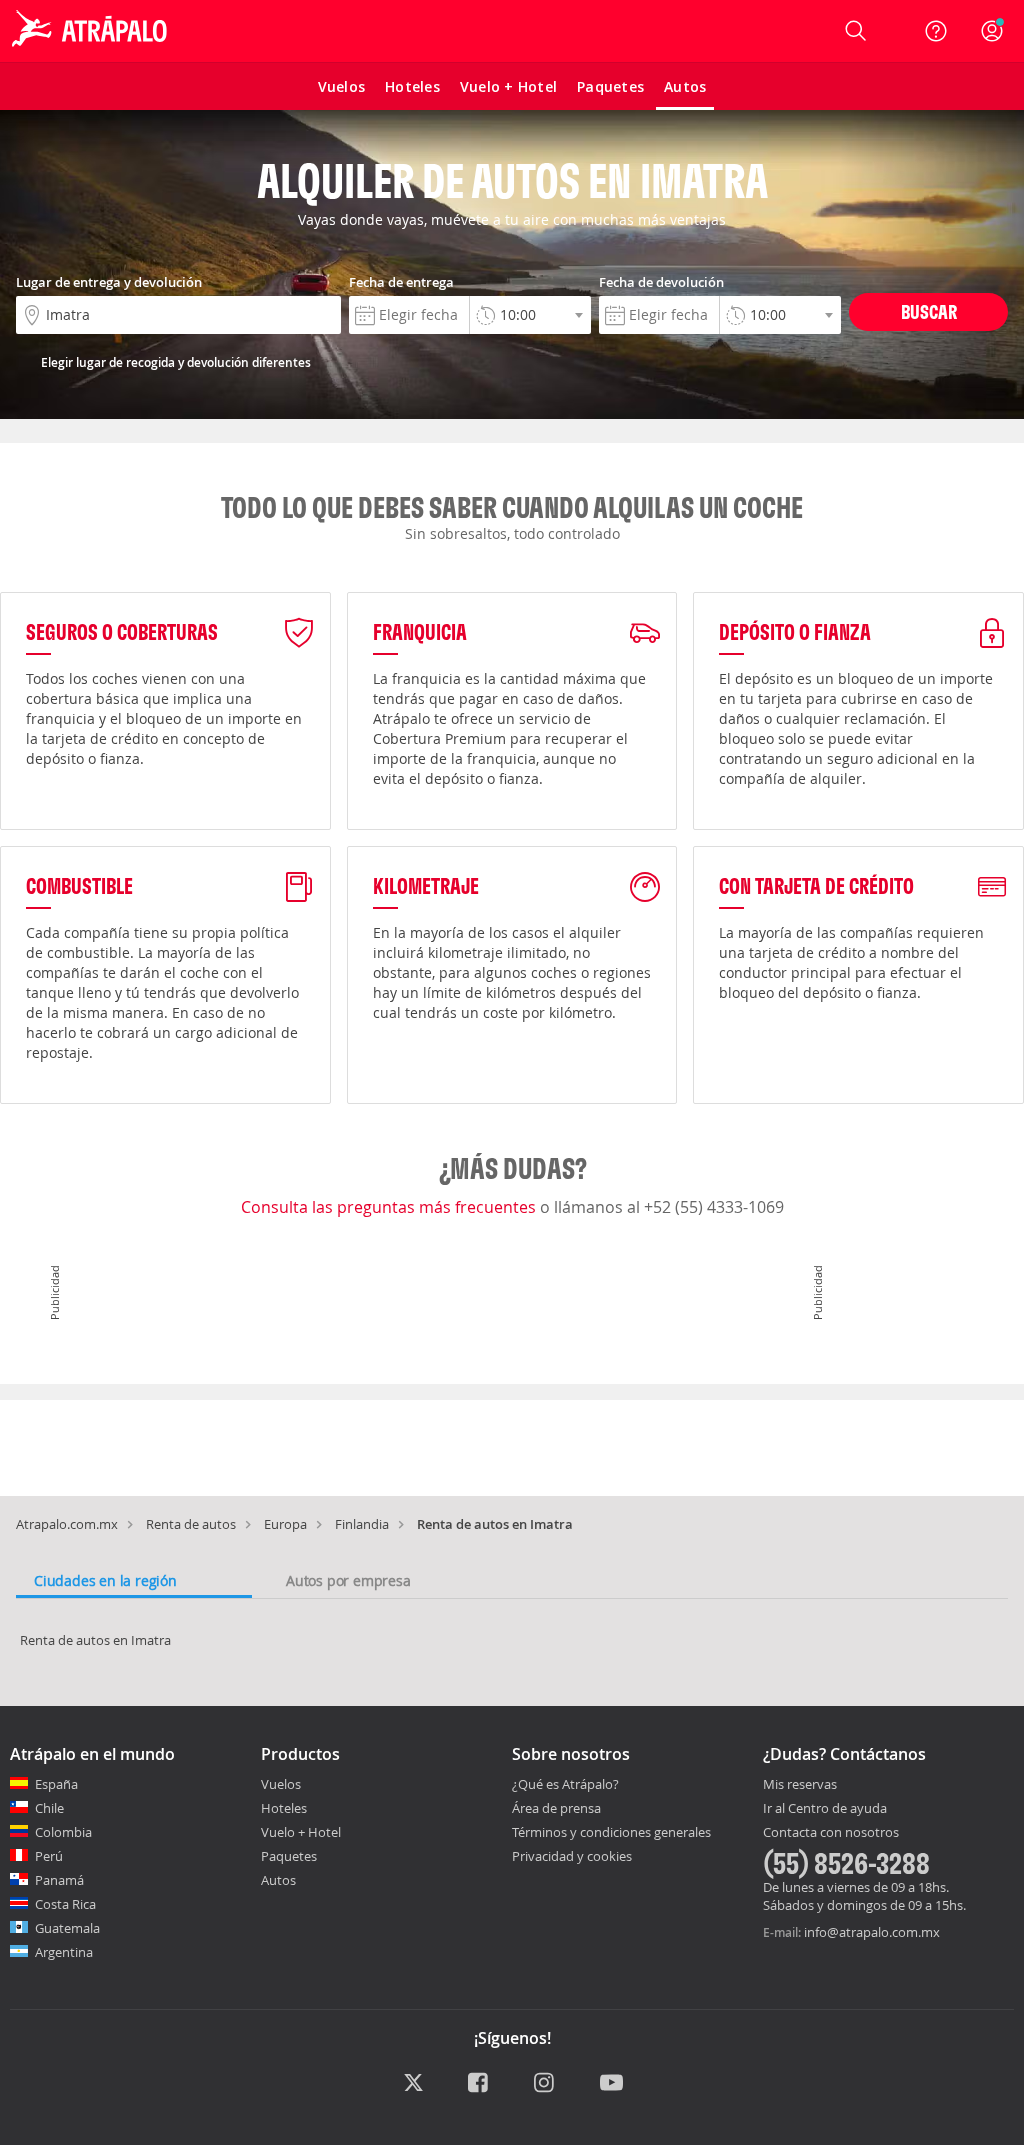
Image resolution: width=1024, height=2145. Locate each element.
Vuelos (281, 1784)
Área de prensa (556, 1808)
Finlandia (362, 1524)
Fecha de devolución (661, 282)
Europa (285, 1524)
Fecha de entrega (401, 282)
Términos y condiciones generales (611, 1832)
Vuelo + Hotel (301, 1832)
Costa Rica (65, 1904)
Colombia (63, 1832)
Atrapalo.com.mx (67, 1524)
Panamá (59, 1880)
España (56, 1784)
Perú (49, 1856)
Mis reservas (800, 1785)
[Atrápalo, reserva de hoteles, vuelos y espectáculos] (92, 31)
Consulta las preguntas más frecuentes (390, 1207)
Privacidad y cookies (572, 1856)
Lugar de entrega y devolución (109, 282)
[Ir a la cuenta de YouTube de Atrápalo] (611, 2083)
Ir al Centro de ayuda (825, 1809)
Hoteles (284, 1808)
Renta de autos (191, 1524)
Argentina (64, 1952)
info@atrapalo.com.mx (872, 1932)
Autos (278, 1880)
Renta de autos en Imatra (95, 1640)
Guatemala (67, 1928)
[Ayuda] (936, 31)
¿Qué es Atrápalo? (565, 1784)
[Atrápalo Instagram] (545, 2083)
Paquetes (289, 1856)
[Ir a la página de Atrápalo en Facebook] (479, 2083)
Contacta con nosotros (831, 1833)
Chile (49, 1808)
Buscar (929, 311)
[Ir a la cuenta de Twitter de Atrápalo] (413, 2083)
